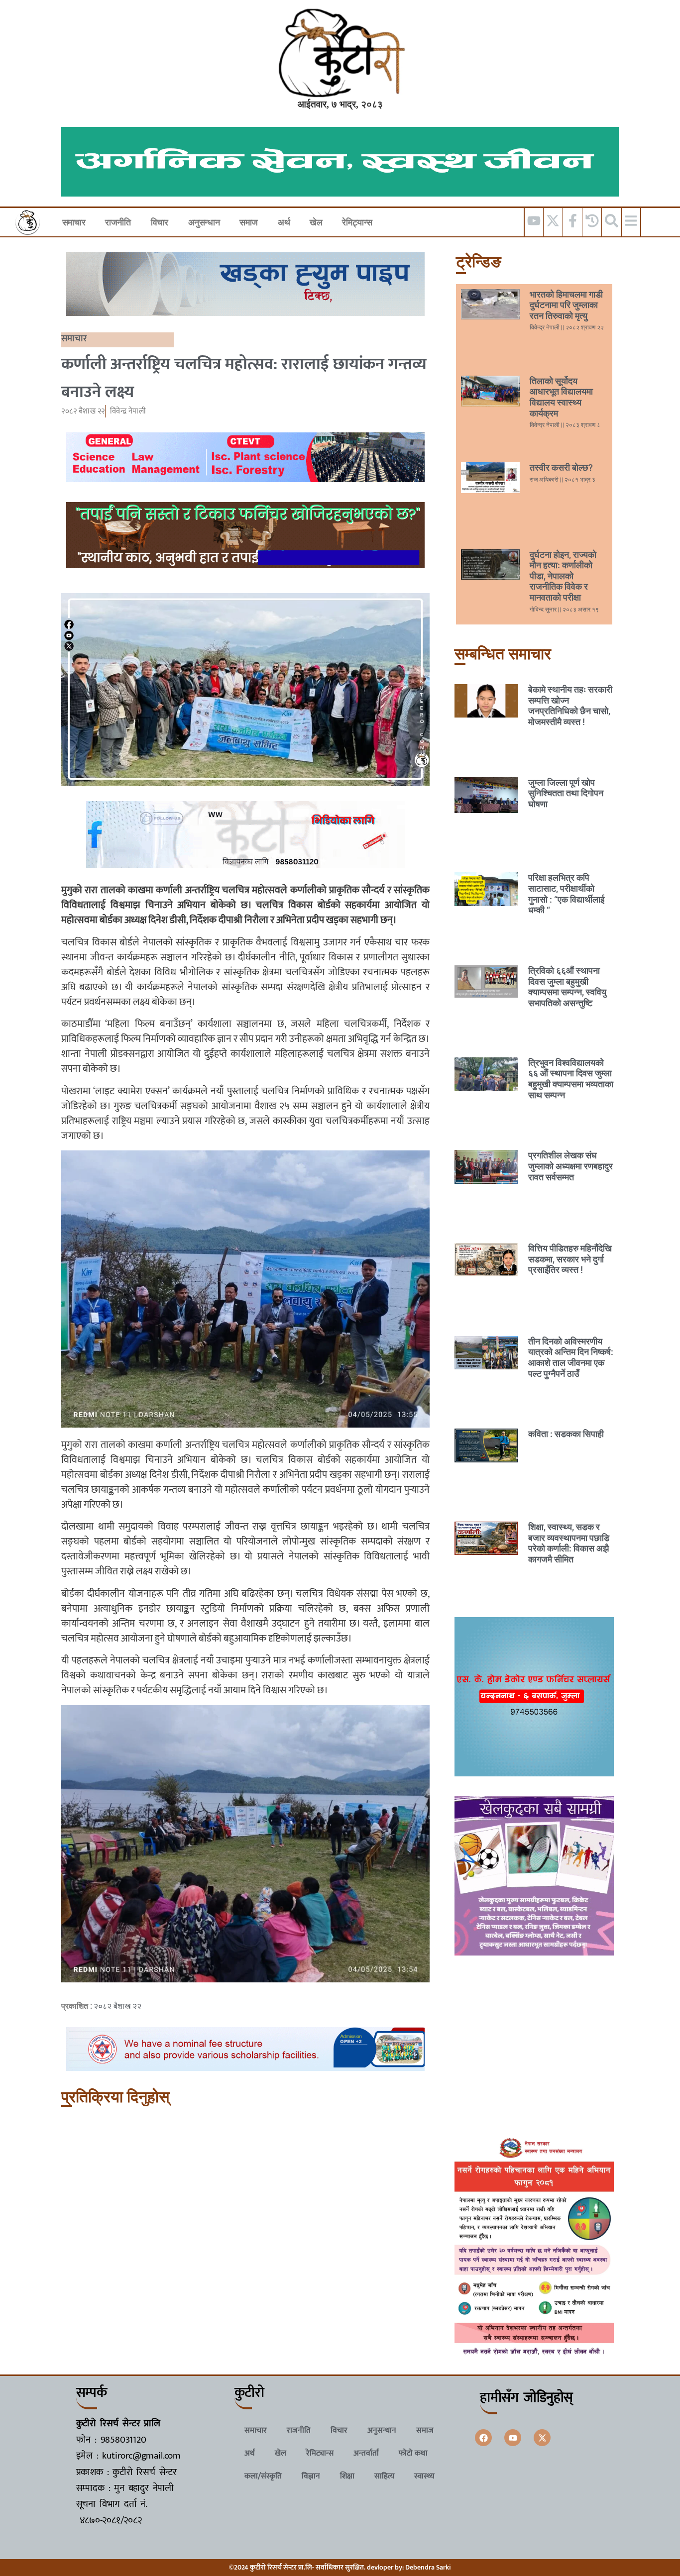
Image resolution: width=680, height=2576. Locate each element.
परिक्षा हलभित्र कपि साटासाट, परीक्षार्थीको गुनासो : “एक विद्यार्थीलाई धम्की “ (566, 894)
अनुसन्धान (204, 222)
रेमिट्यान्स (357, 222)
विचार (160, 222)
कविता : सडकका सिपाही (566, 1434)
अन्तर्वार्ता (366, 2453)
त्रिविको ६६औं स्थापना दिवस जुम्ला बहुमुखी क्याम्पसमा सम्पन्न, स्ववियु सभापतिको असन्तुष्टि (567, 987)
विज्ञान (311, 2476)
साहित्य (384, 2476)
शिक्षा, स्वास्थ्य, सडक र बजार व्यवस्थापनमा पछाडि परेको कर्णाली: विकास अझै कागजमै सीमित (569, 1543)
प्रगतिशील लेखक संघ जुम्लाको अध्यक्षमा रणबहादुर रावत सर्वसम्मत (570, 1166)
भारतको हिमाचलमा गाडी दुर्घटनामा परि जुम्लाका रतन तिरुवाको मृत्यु (566, 305)
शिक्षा (347, 2476)
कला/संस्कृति (263, 2476)
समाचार (74, 222)
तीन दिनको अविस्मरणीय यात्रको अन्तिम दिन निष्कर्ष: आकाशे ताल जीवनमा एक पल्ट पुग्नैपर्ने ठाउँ (571, 1357)
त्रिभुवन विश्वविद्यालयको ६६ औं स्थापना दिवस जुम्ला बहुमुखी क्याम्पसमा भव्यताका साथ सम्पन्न (571, 1079)
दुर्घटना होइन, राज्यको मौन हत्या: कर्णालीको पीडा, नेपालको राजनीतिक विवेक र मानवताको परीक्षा (563, 576)
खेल (316, 222)
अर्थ (284, 222)
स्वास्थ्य (424, 2476)
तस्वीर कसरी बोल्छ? (561, 467)
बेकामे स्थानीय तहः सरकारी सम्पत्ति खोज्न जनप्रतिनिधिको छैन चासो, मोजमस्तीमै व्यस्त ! (570, 706)
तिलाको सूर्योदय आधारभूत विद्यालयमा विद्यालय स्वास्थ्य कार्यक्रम (561, 397)
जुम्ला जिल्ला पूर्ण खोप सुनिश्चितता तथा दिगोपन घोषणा (566, 793)
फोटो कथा (413, 2453)
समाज (249, 222)
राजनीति (118, 222)
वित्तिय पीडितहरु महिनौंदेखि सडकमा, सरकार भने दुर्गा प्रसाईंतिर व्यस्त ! (570, 1259)
